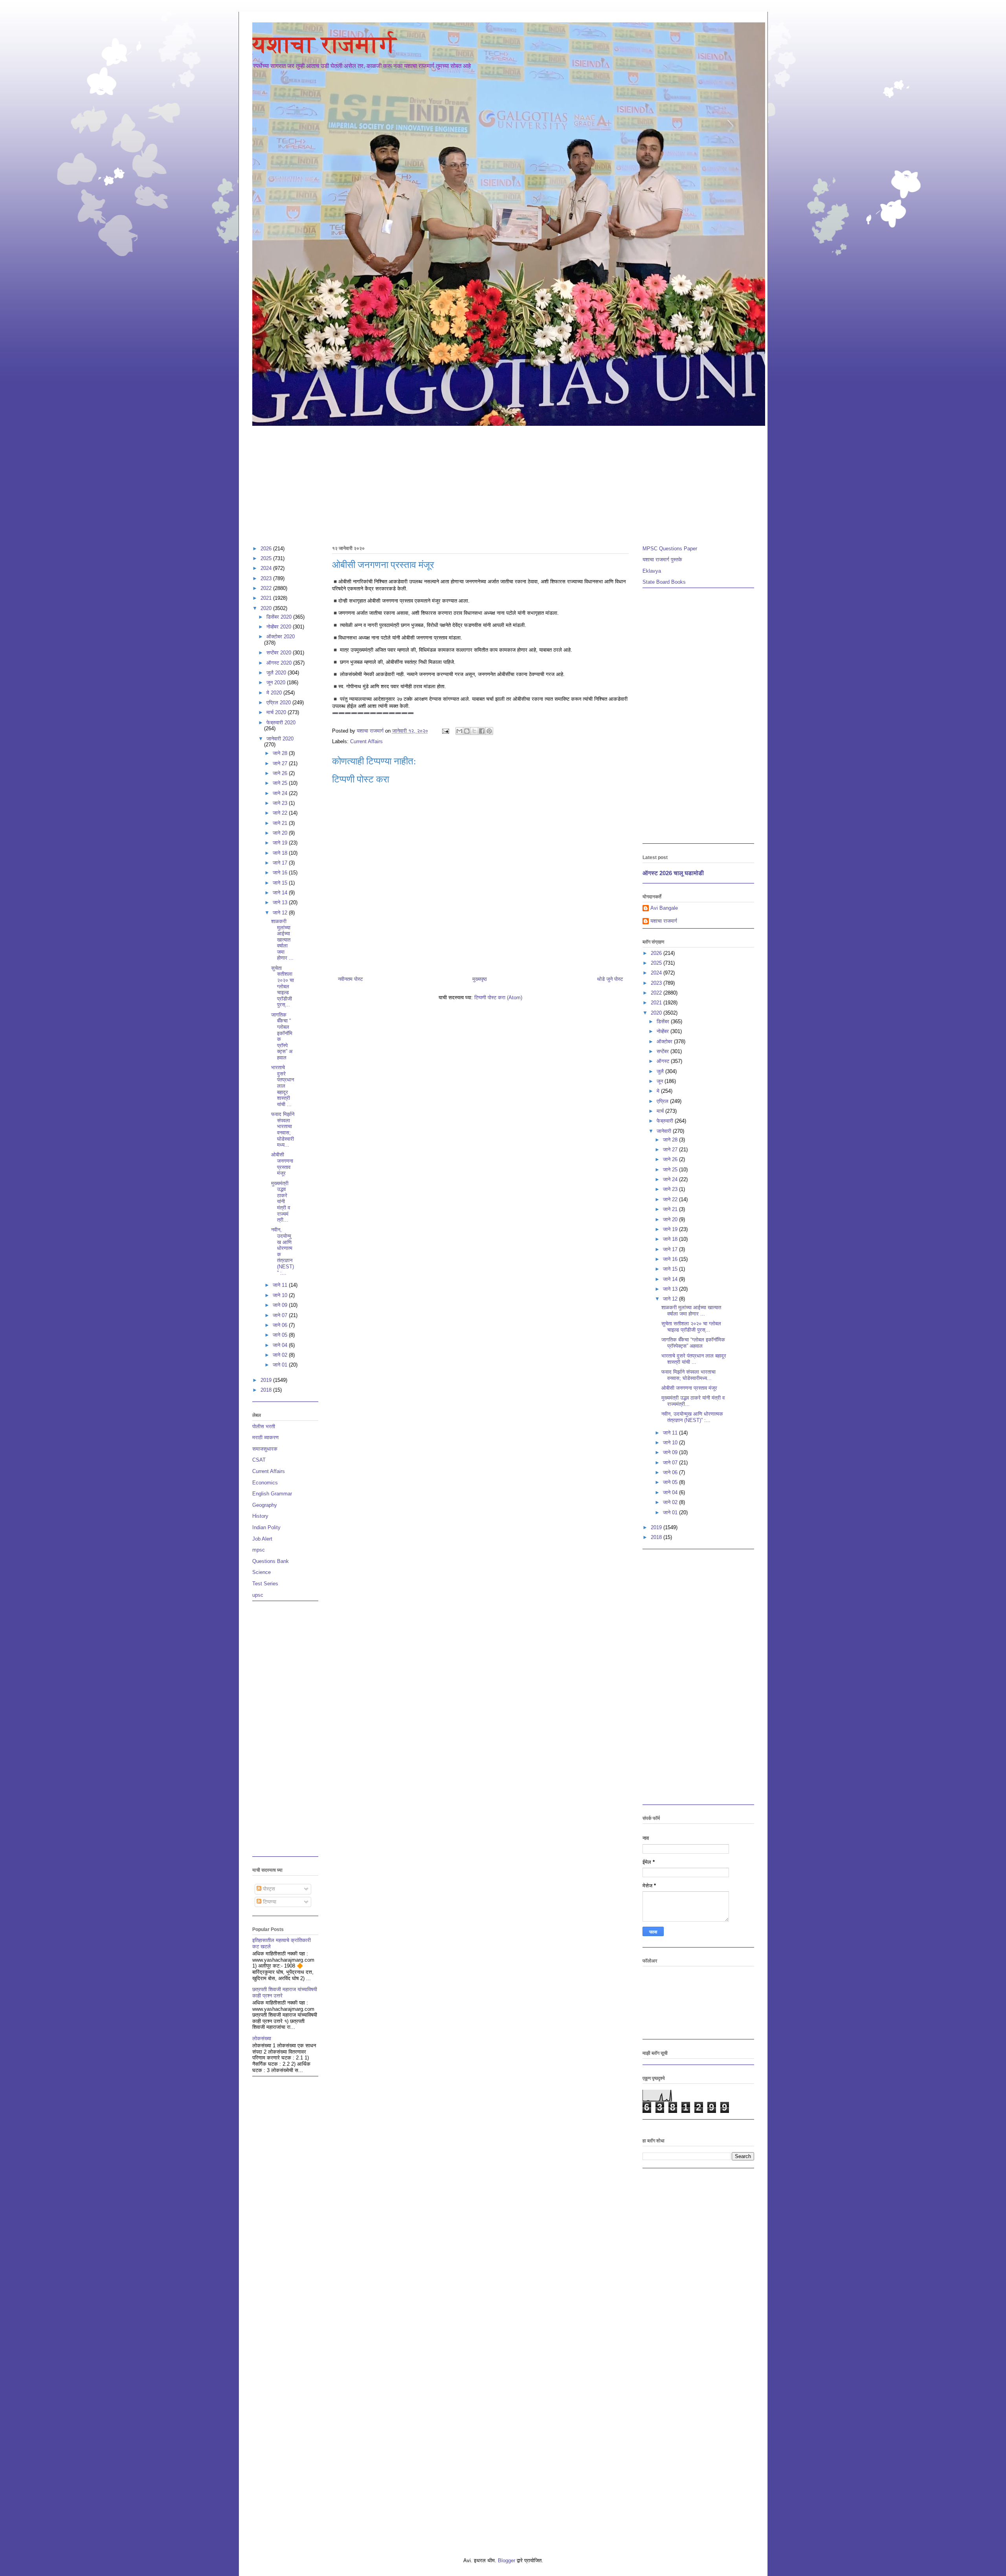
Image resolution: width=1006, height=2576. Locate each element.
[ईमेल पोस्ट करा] (445, 731)
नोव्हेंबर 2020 (280, 627)
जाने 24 (281, 793)
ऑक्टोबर (665, 1042)
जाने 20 (281, 833)
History (260, 1516)
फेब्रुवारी (666, 1121)
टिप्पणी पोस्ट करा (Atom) (498, 998)
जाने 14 (281, 893)
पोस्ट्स (268, 1889)
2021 (267, 598)
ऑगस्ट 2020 (280, 663)
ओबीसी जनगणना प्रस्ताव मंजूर (282, 1164)
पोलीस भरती (264, 1426)
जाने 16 (281, 873)
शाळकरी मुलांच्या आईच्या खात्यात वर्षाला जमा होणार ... (282, 940)
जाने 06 (281, 1325)
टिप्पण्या (269, 1902)
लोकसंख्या (262, 2038)
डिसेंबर (664, 1021)
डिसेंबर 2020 (280, 617)
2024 (267, 568)
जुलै (661, 1071)
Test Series (265, 1584)
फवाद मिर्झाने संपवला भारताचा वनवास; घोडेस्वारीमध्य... (283, 1130)
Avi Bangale (664, 908)
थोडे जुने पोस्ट (610, 979)
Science (262, 1572)
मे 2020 (275, 693)
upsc (258, 1595)
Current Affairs (366, 741)
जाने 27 (281, 763)
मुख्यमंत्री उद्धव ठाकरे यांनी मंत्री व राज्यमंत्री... (281, 1202)
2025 (267, 558)
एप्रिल (663, 1101)
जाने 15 (281, 883)
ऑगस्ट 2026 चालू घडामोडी (673, 873)
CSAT (259, 1460)
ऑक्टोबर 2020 (281, 637)
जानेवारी (665, 1131)
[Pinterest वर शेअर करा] (489, 731)
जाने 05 (281, 1335)
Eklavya (652, 571)
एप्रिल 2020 (279, 703)
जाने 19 (281, 843)
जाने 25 (281, 783)
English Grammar (272, 1494)
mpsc (259, 1550)
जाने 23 (281, 803)
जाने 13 (281, 902)
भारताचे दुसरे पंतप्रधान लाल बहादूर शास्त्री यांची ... (283, 1086)
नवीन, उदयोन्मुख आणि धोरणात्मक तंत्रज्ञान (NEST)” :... (692, 1417)
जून (661, 1081)
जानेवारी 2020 (280, 739)
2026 (267, 549)
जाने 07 (281, 1315)
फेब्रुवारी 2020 (281, 723)
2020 (267, 608)
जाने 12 (281, 913)
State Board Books (664, 582)
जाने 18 (281, 853)
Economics (265, 1483)
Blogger (507, 2560)
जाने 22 (281, 813)
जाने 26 (281, 773)
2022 (267, 588)
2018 (267, 1390)
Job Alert (262, 1539)
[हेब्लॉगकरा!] (467, 731)
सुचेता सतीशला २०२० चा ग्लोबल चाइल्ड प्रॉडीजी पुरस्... (283, 987)
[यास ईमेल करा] (459, 731)
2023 (267, 578)
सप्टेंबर (664, 1051)
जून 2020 (277, 682)
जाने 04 (281, 1345)
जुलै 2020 (277, 673)
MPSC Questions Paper (670, 549)
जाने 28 (281, 753)
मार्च (661, 1111)
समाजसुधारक (265, 1449)
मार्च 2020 (277, 712)
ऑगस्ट (664, 1061)
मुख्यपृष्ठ (480, 979)
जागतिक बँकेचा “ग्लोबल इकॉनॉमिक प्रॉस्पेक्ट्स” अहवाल (693, 1343)
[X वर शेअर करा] (474, 731)
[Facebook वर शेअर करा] (482, 731)
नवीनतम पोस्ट (350, 979)
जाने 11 (281, 1285)
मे (659, 1091)
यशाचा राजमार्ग (324, 44)
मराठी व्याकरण (265, 1437)
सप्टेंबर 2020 (280, 653)
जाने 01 (281, 1365)
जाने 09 (281, 1305)
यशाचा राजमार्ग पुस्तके (662, 560)
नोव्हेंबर (664, 1031)
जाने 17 (281, 863)
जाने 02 (281, 1355)
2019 (267, 1380)
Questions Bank (271, 1561)
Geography (265, 1505)
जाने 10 (281, 1295)
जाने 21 (281, 823)
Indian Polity (266, 1527)
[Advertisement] (488, 482)
